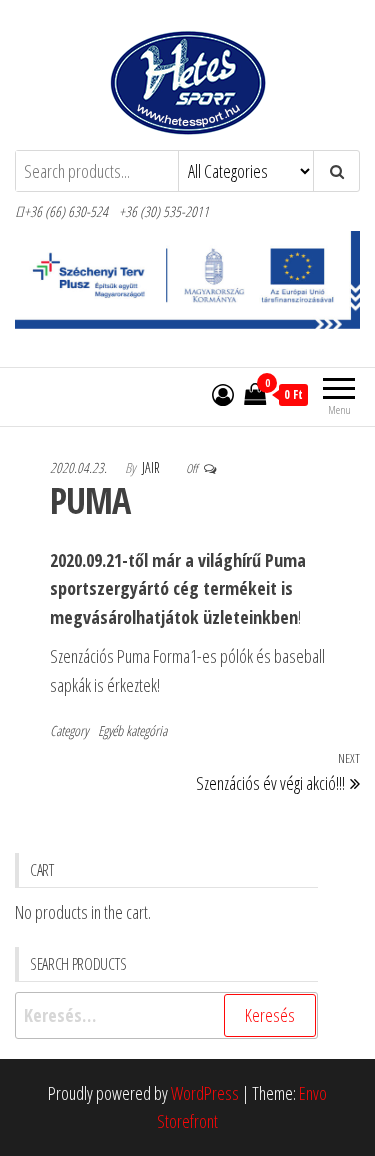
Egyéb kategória (132, 730)
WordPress (205, 1093)
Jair (152, 467)
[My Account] (223, 394)
